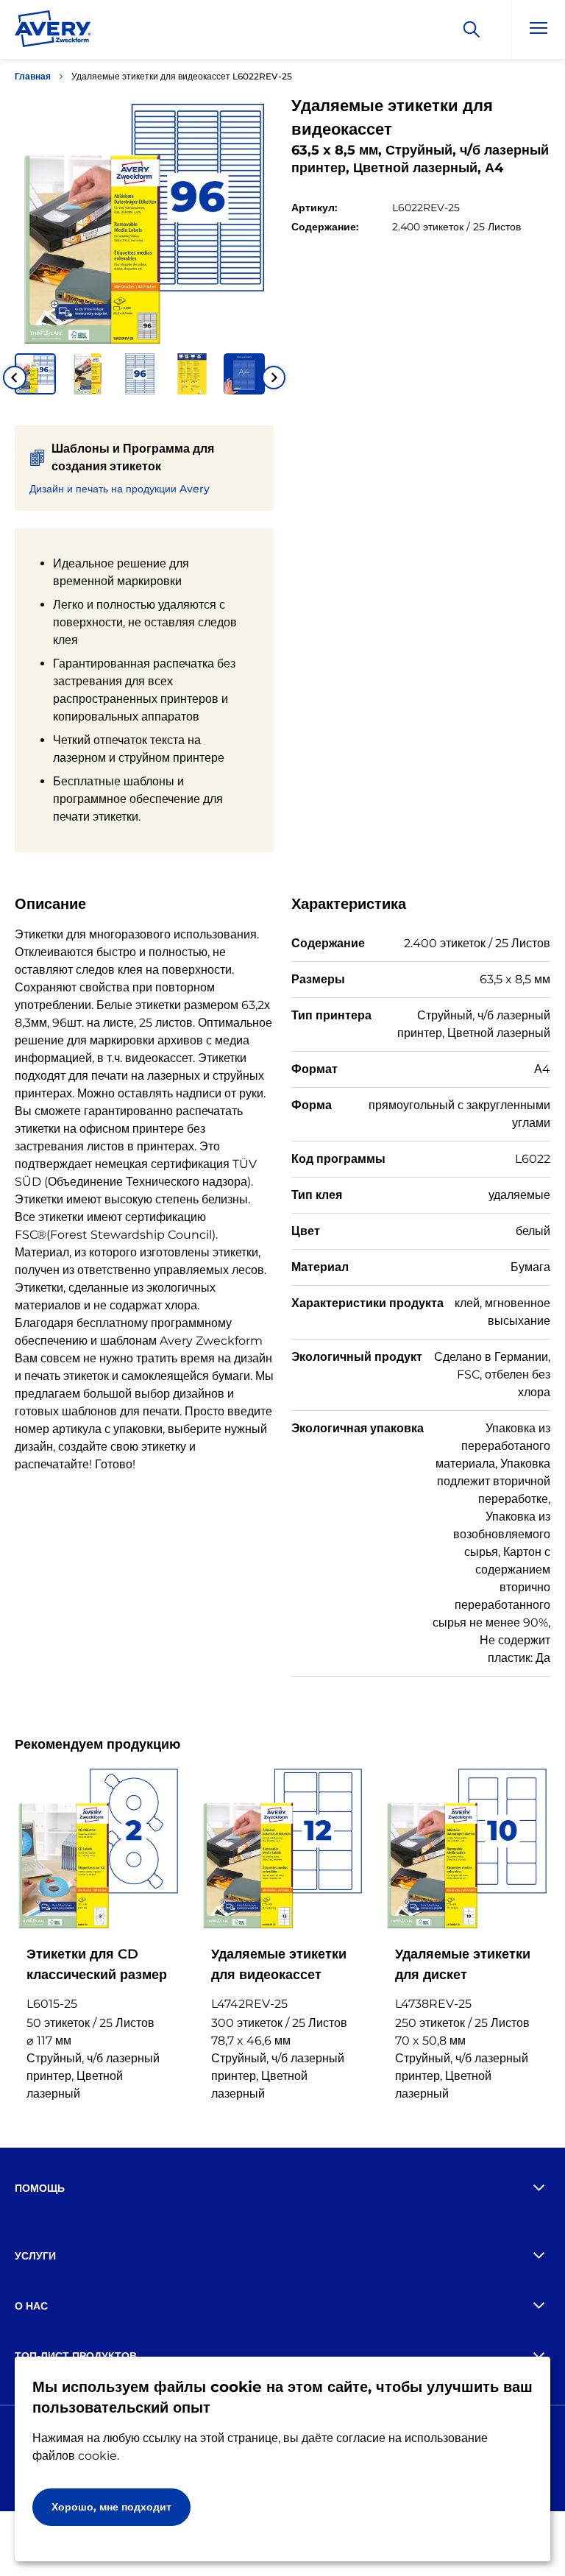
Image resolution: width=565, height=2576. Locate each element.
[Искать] (472, 29)
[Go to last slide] (15, 378)
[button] (35, 374)
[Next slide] (274, 378)
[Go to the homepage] (53, 32)
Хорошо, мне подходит (111, 2507)
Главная (33, 76)
